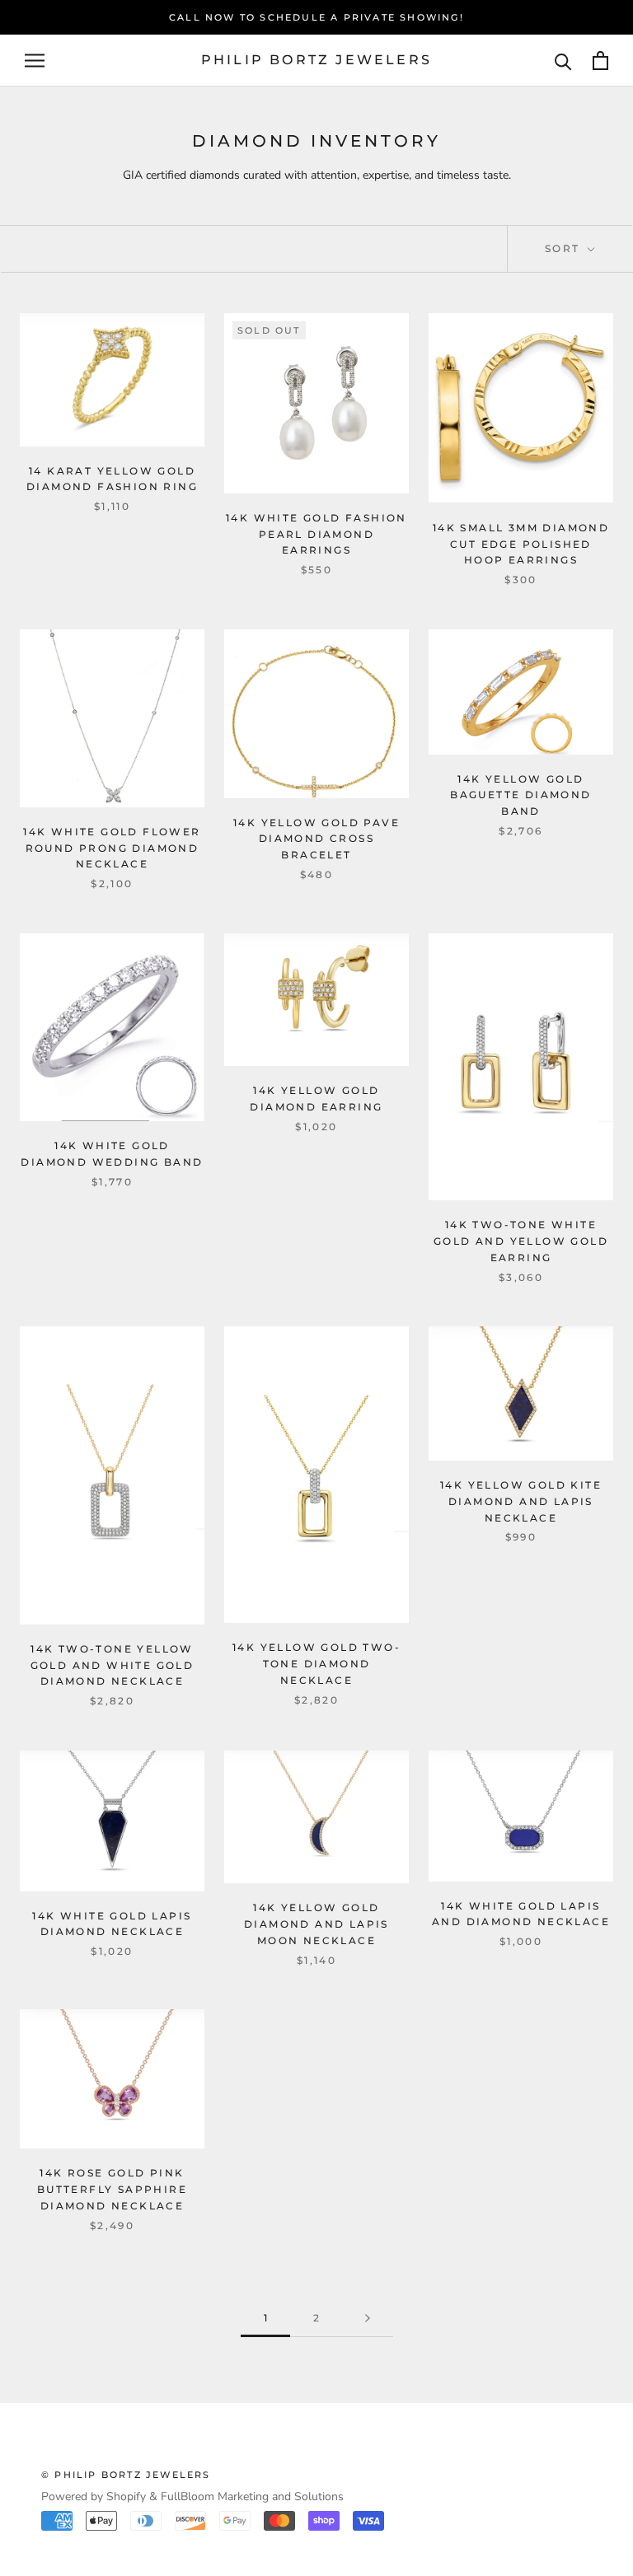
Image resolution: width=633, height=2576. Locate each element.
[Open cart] (600, 61)
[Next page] (368, 2319)
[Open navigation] (35, 61)
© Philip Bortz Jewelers (126, 2475)
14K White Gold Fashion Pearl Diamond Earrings (316, 534)
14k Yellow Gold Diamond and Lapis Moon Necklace (316, 1924)
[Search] (563, 61)
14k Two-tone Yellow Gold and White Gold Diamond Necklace (113, 1665)
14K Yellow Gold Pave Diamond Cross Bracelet (316, 839)
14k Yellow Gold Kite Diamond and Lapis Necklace (521, 1501)
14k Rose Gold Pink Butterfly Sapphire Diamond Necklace (112, 2189)
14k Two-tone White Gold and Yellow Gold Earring (521, 1241)
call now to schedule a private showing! (316, 17)
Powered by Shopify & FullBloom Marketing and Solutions (192, 2497)
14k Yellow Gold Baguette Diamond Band (520, 795)
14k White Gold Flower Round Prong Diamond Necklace (112, 848)
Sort (565, 248)
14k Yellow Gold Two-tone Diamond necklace (316, 1664)
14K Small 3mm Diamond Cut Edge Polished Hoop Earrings (521, 544)
